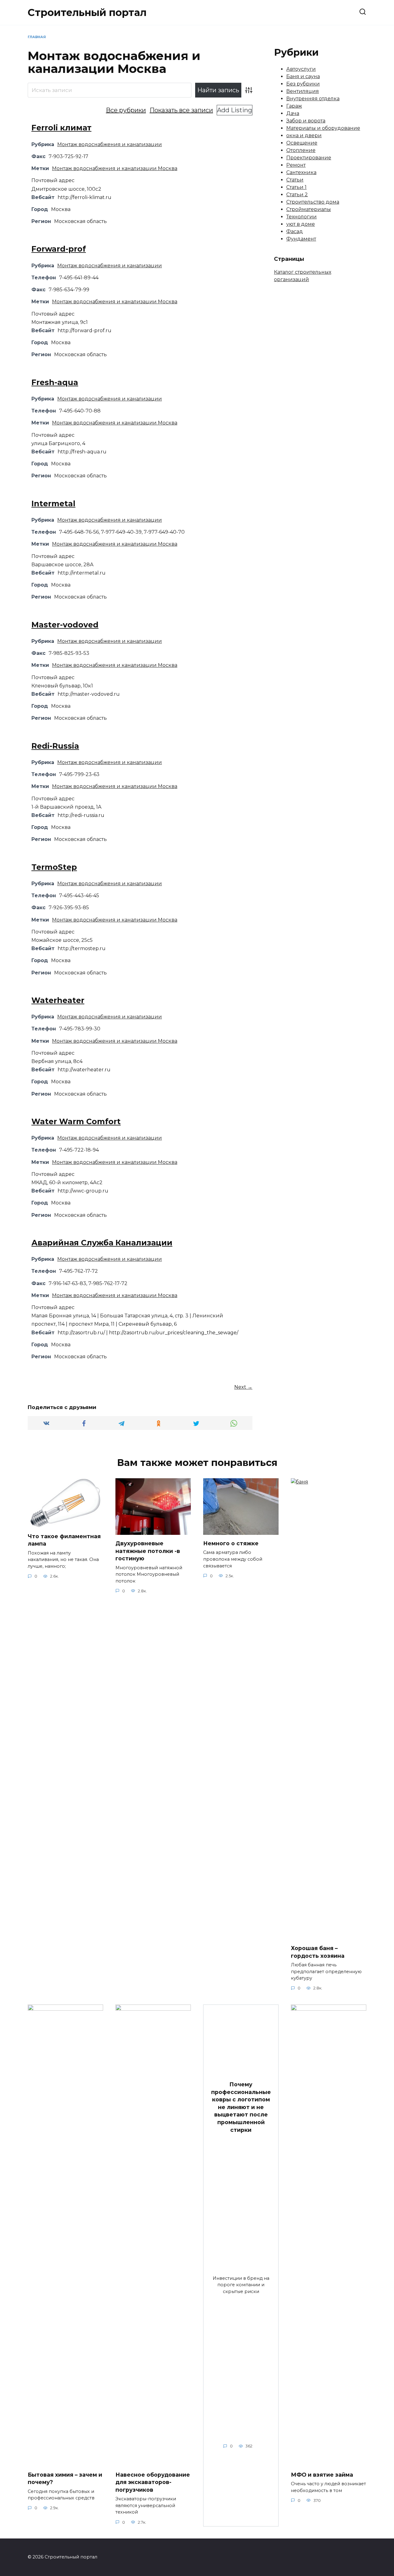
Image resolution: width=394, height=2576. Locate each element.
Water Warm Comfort (76, 1121)
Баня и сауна (303, 76)
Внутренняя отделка (313, 99)
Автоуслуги (301, 69)
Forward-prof (59, 249)
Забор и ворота (306, 121)
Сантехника (301, 172)
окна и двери (304, 135)
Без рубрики (303, 84)
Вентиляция (303, 91)
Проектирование (309, 158)
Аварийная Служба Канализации (102, 1243)
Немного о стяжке (231, 1543)
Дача (293, 113)
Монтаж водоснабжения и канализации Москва (115, 168)
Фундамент (301, 239)
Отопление (301, 150)
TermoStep (54, 867)
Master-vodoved (65, 625)
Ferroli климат (61, 128)
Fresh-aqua (55, 382)
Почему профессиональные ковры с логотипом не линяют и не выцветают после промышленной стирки (241, 2107)
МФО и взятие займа (322, 2474)
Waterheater (58, 1000)
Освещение (302, 143)
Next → (243, 1387)
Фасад (295, 231)
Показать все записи (181, 110)
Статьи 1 (296, 187)
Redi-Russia (55, 746)
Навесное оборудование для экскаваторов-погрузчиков (153, 2482)
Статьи (295, 180)
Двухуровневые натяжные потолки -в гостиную (148, 1551)
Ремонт (296, 165)
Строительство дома (313, 202)
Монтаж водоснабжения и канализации (110, 144)
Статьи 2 (297, 195)
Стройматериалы (309, 209)
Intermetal (53, 504)
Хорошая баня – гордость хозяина (318, 1952)
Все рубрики (126, 110)
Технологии (302, 217)
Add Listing (235, 110)
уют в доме (301, 224)
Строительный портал (87, 12)
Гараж (294, 106)
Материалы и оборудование (323, 128)
